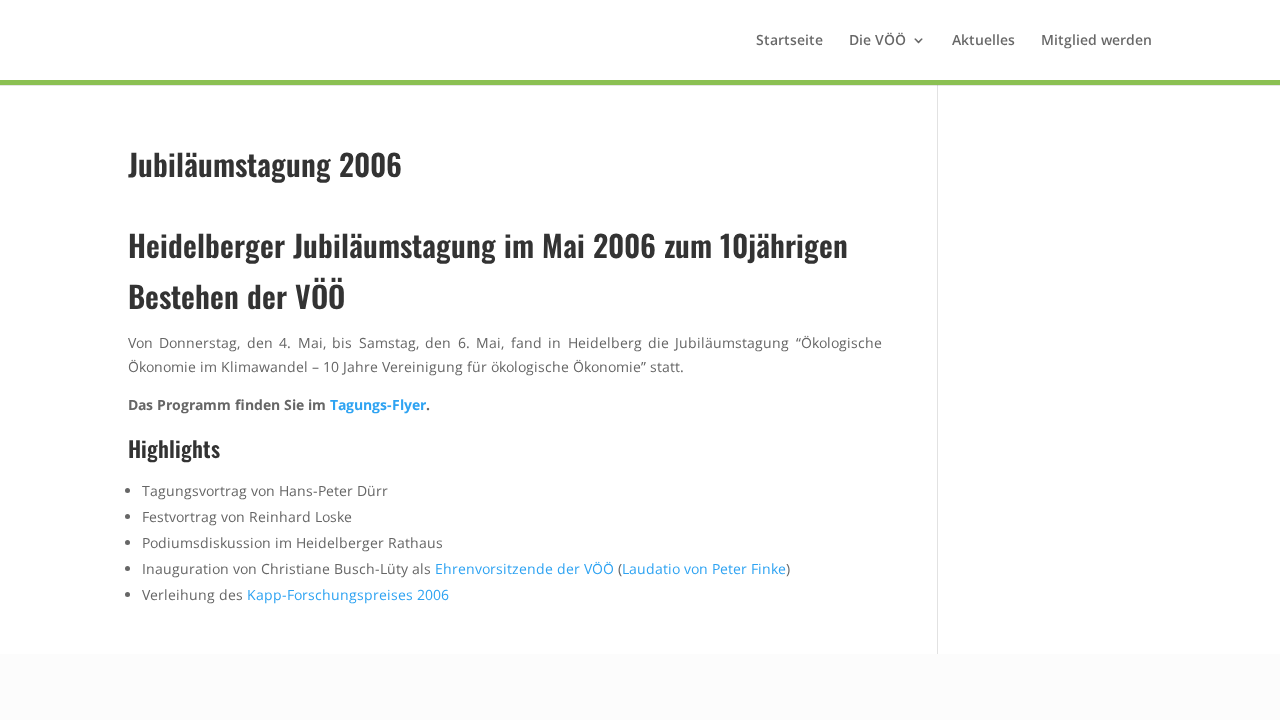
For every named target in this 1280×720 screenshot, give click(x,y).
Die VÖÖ (877, 41)
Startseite (789, 41)
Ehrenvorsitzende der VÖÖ (524, 568)
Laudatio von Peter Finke (704, 568)
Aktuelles (983, 41)
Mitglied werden (1096, 41)
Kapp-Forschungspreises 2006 (348, 594)
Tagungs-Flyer (378, 404)
